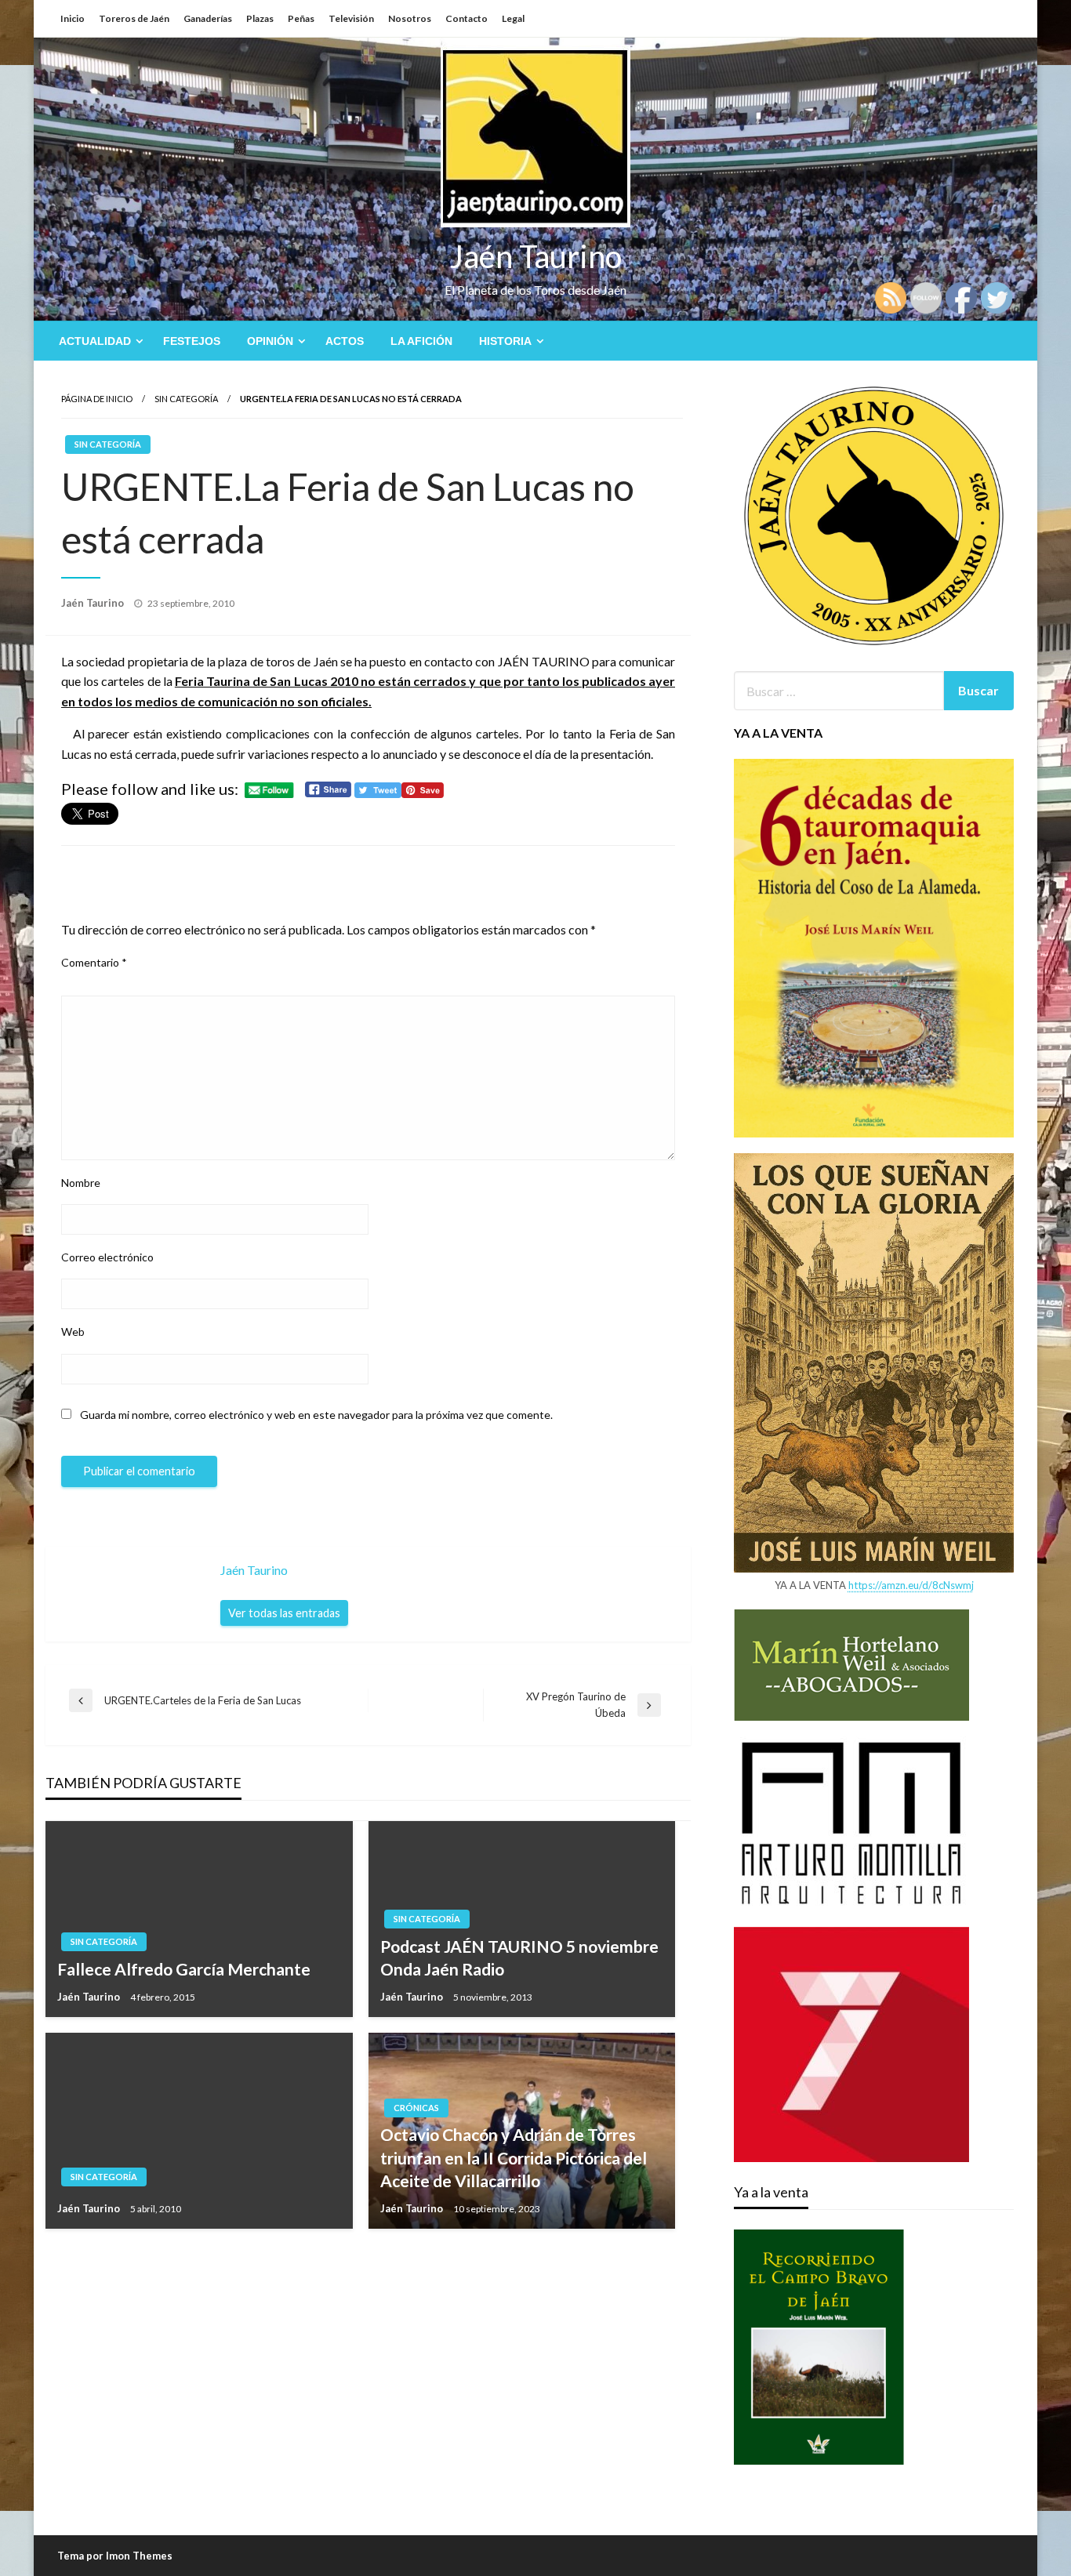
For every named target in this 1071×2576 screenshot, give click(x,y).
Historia (505, 341)
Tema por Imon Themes (115, 2556)
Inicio (73, 18)
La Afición (421, 341)
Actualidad (95, 341)
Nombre (81, 1183)
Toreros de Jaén (134, 18)
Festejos (192, 341)
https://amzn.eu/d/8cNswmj (911, 1585)
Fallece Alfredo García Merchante (184, 1969)
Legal (513, 18)
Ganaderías (208, 18)
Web (73, 1332)
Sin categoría (186, 399)
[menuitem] (98, 341)
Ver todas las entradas (284, 1613)
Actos (345, 341)
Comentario (94, 962)
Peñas (301, 18)
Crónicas (416, 2108)
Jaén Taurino (536, 256)
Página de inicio (97, 399)
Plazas (260, 18)
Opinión (270, 341)
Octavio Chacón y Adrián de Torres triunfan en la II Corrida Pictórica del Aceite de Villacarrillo (514, 2157)
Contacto (467, 18)
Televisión (351, 18)
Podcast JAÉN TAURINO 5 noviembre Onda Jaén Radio (519, 1957)
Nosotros (410, 18)
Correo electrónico (107, 1257)
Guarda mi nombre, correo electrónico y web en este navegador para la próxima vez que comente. (316, 1415)
